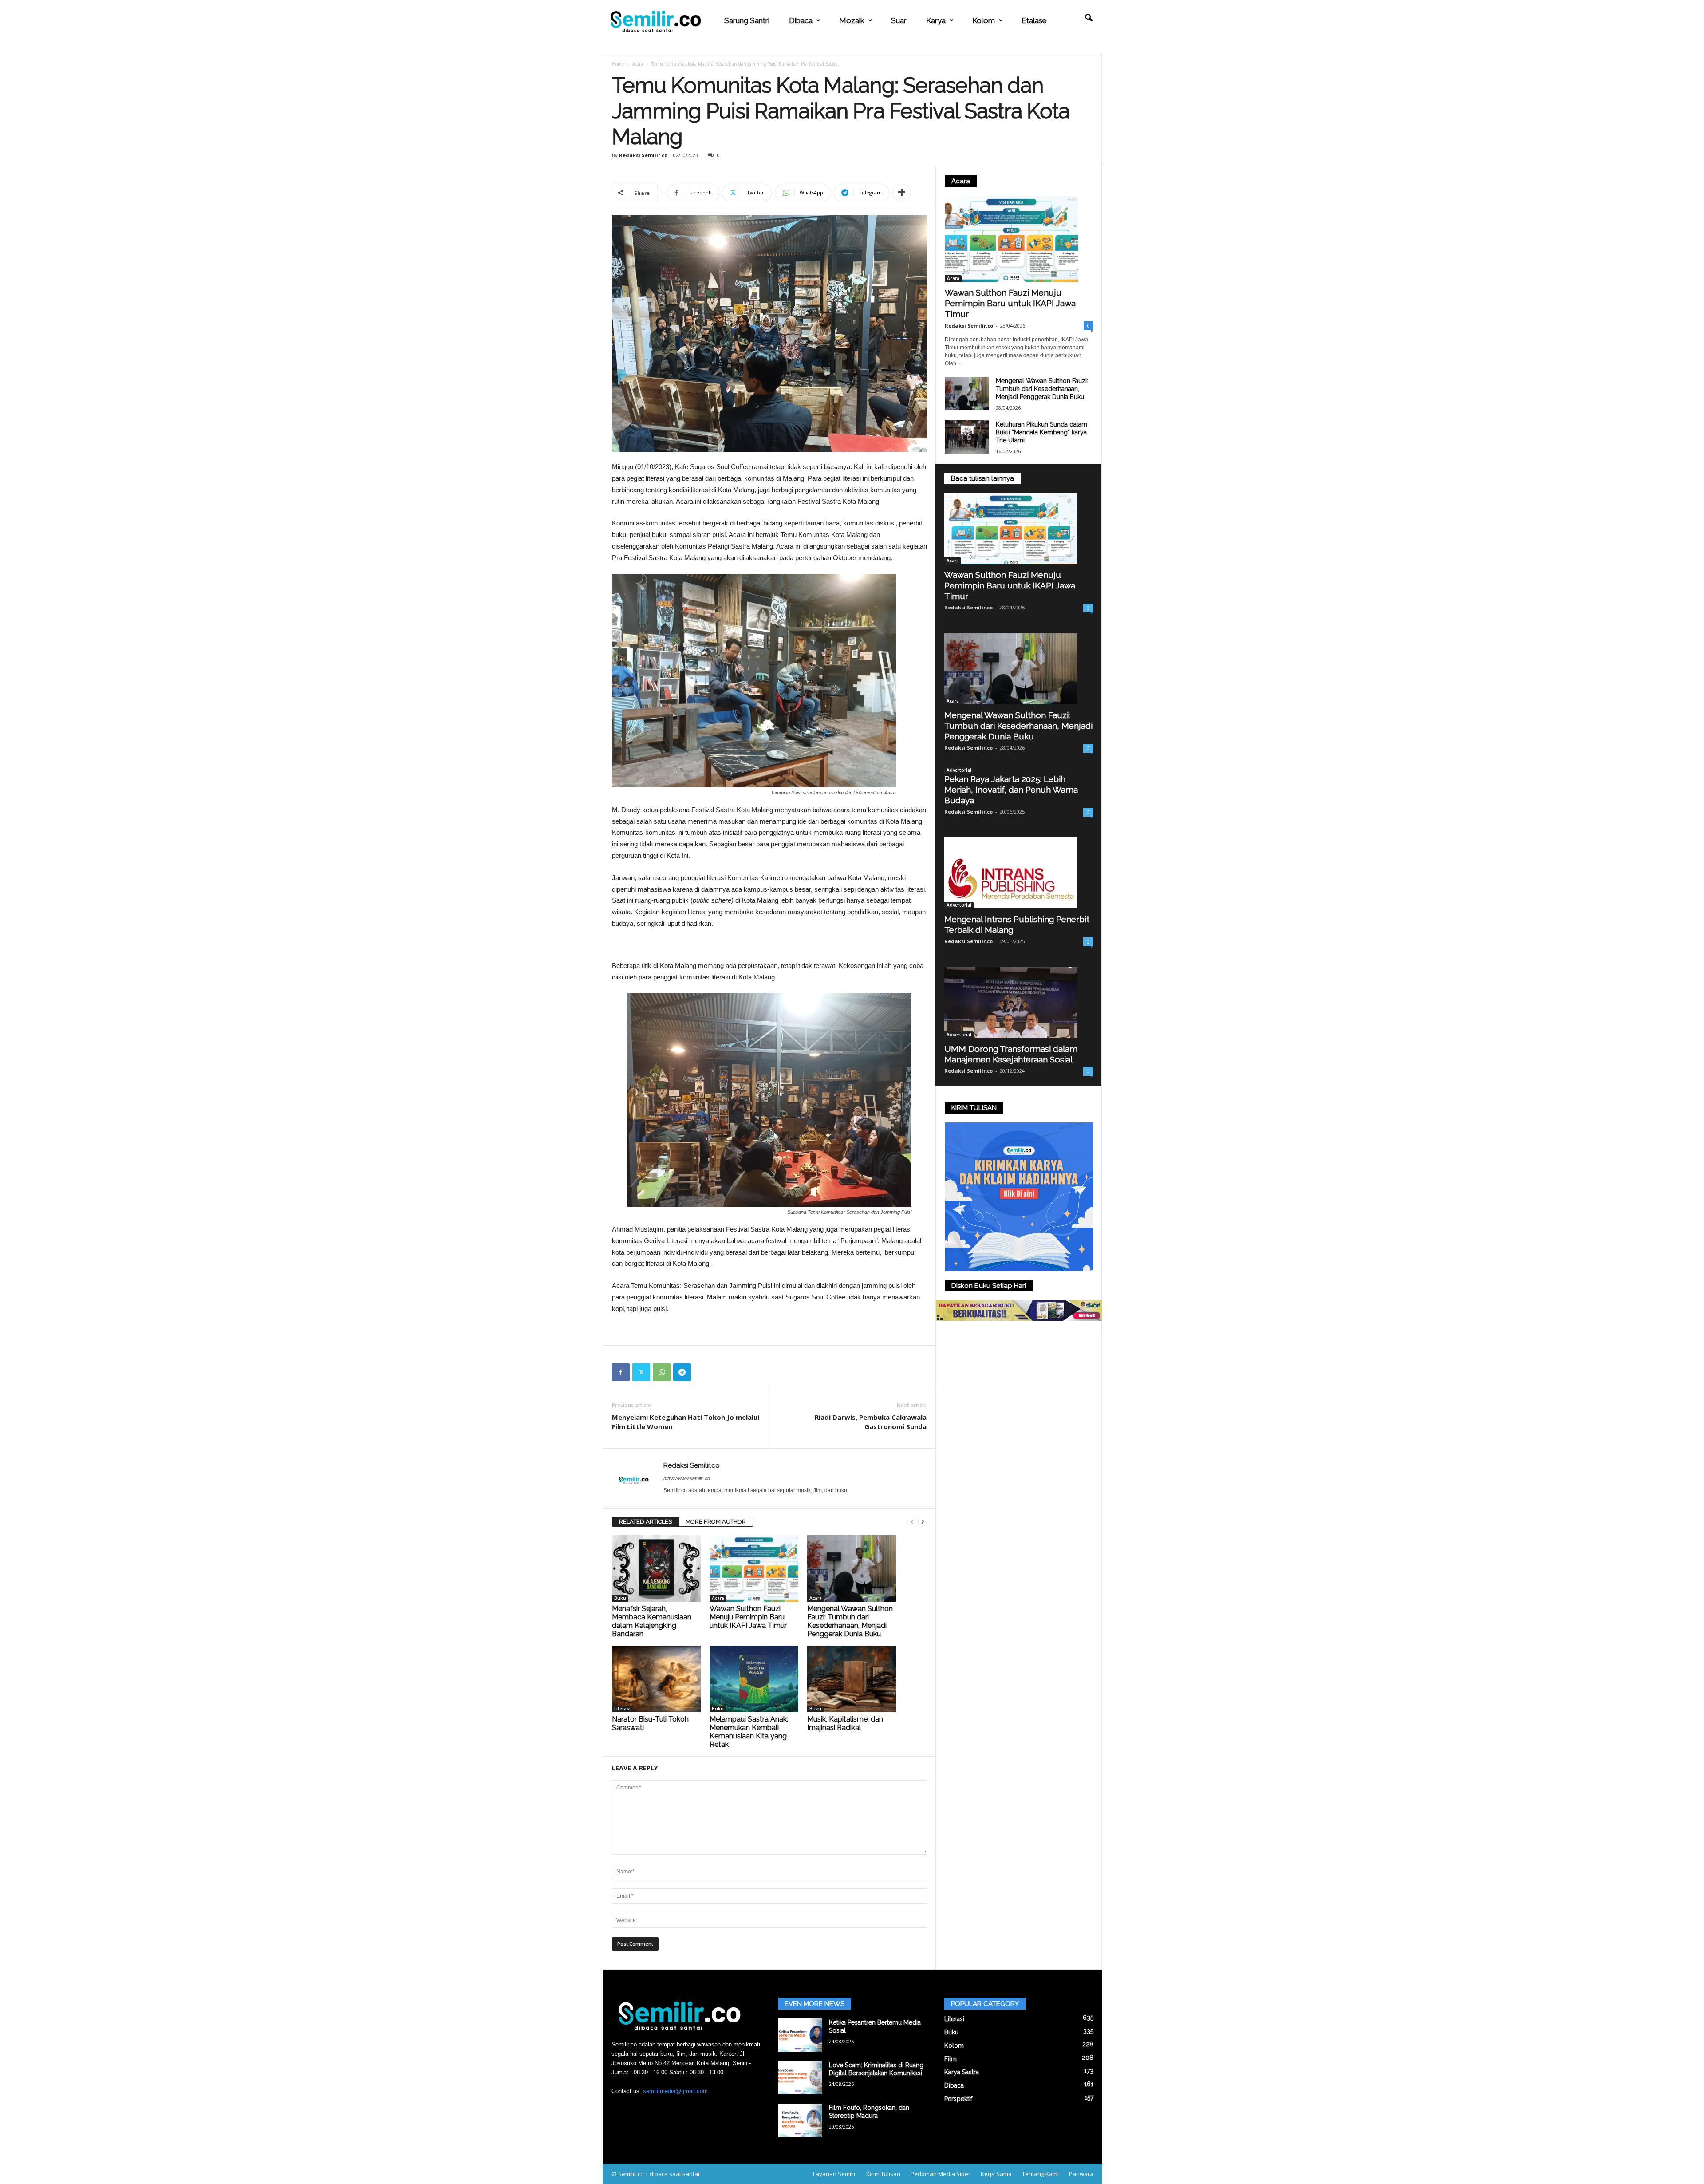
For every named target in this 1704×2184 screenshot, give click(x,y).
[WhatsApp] (662, 1372)
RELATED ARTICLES (645, 1522)
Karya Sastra (962, 2072)
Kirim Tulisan (883, 2174)
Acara (638, 64)
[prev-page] (912, 1522)
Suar (899, 20)
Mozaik (852, 20)
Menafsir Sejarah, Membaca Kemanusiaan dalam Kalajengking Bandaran (652, 1621)
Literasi (622, 1709)
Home (618, 64)
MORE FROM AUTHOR (716, 1522)
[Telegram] (682, 1372)
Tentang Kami (1040, 2174)
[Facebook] (621, 1372)
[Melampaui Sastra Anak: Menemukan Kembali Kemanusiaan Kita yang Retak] (754, 1679)
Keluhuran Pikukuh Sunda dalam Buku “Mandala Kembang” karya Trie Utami (1041, 432)
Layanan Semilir (834, 2174)
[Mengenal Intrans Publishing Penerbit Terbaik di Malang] (1019, 873)
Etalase (1034, 20)
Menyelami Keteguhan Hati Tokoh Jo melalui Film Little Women (686, 1422)
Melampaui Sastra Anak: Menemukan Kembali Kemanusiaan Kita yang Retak (749, 1732)
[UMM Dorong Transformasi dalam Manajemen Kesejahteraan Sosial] (1019, 1003)
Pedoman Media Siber (941, 2174)
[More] (902, 193)
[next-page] (923, 1522)
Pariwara (1081, 2174)
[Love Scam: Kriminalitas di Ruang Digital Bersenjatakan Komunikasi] (800, 2078)
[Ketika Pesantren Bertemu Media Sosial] (800, 2035)
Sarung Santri (747, 20)
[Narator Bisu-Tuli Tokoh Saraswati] (656, 1679)
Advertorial (959, 770)
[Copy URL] (702, 1372)
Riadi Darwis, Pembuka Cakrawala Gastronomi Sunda (871, 1422)
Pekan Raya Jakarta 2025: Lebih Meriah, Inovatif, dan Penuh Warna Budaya (1011, 790)
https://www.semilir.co (687, 1478)
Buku (620, 1598)
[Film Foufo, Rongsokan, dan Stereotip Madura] (800, 2120)
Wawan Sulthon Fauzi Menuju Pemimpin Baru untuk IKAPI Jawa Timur (748, 1617)
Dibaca (801, 20)
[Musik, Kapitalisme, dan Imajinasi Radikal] (852, 1679)
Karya (936, 20)
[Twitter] (641, 1372)
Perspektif (958, 2099)
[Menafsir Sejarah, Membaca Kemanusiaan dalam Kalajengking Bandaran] (656, 1568)
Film (951, 2059)
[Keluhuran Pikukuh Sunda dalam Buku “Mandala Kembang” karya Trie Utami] (967, 437)
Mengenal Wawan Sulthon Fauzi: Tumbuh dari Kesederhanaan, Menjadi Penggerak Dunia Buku (850, 1621)
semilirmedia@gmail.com (675, 2091)
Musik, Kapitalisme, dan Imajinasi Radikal (845, 1723)
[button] (1089, 18)
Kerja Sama (996, 2174)
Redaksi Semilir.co (643, 155)
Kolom (984, 20)
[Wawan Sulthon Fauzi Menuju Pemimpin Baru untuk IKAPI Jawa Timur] (754, 1568)
